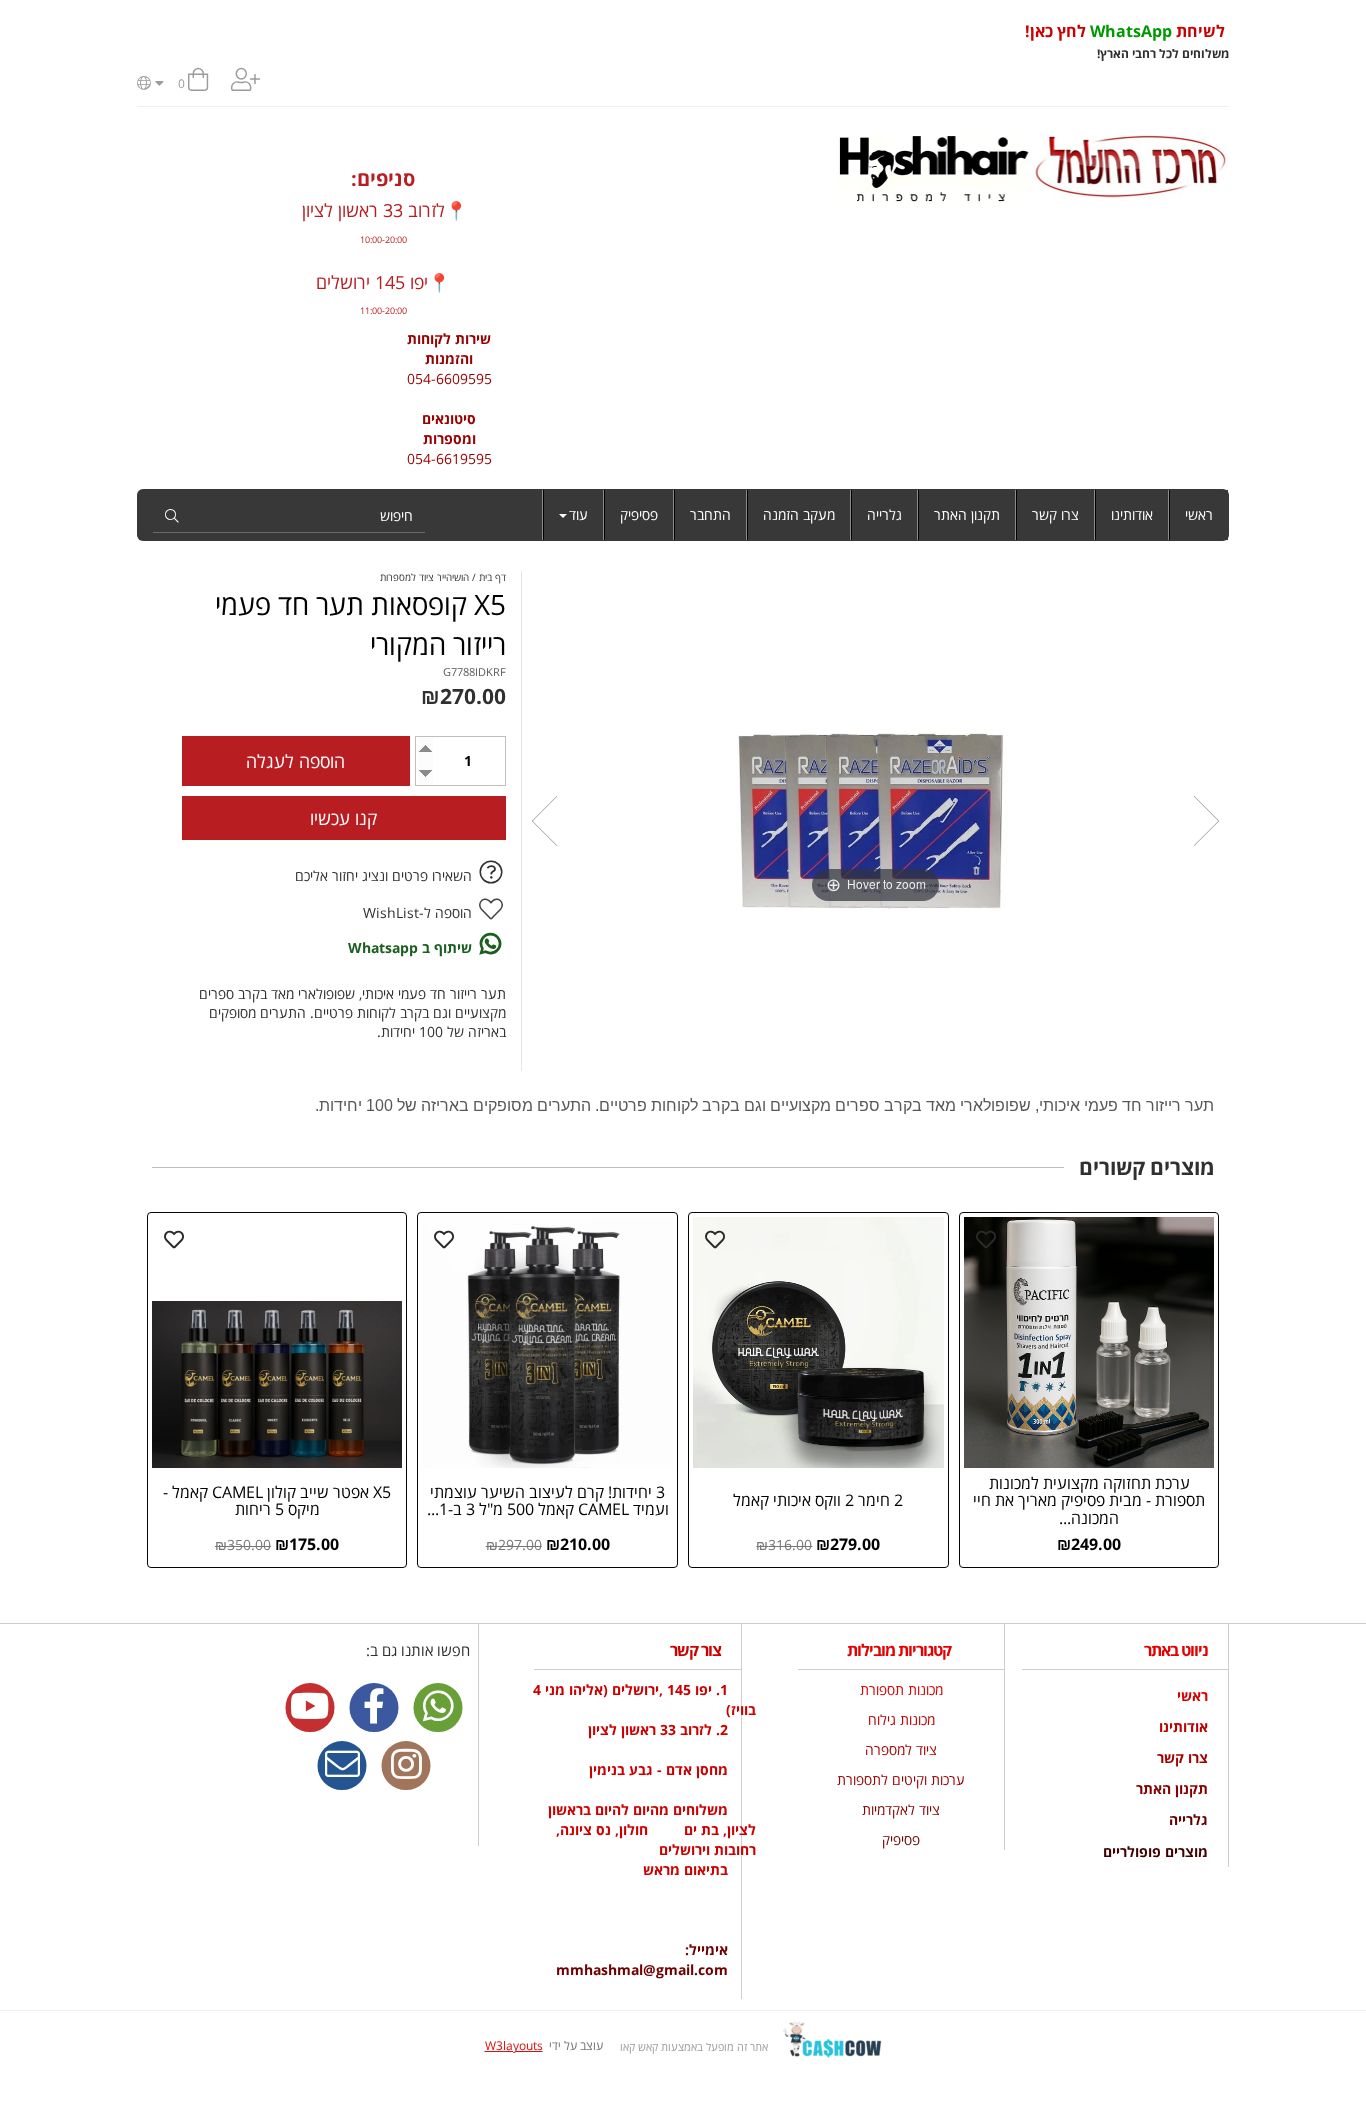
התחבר (710, 514)
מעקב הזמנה (799, 514)
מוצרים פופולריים (1155, 1851)
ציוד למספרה (901, 1749)
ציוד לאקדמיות (901, 1809)
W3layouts (514, 2045)
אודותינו (1132, 514)
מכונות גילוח (901, 1719)
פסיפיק (639, 514)
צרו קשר (1055, 514)
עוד (578, 514)
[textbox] (659, 41)
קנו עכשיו (343, 818)
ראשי (1199, 514)
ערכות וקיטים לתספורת (901, 1779)
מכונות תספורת (901, 1689)
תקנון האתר (967, 514)
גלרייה (884, 514)
